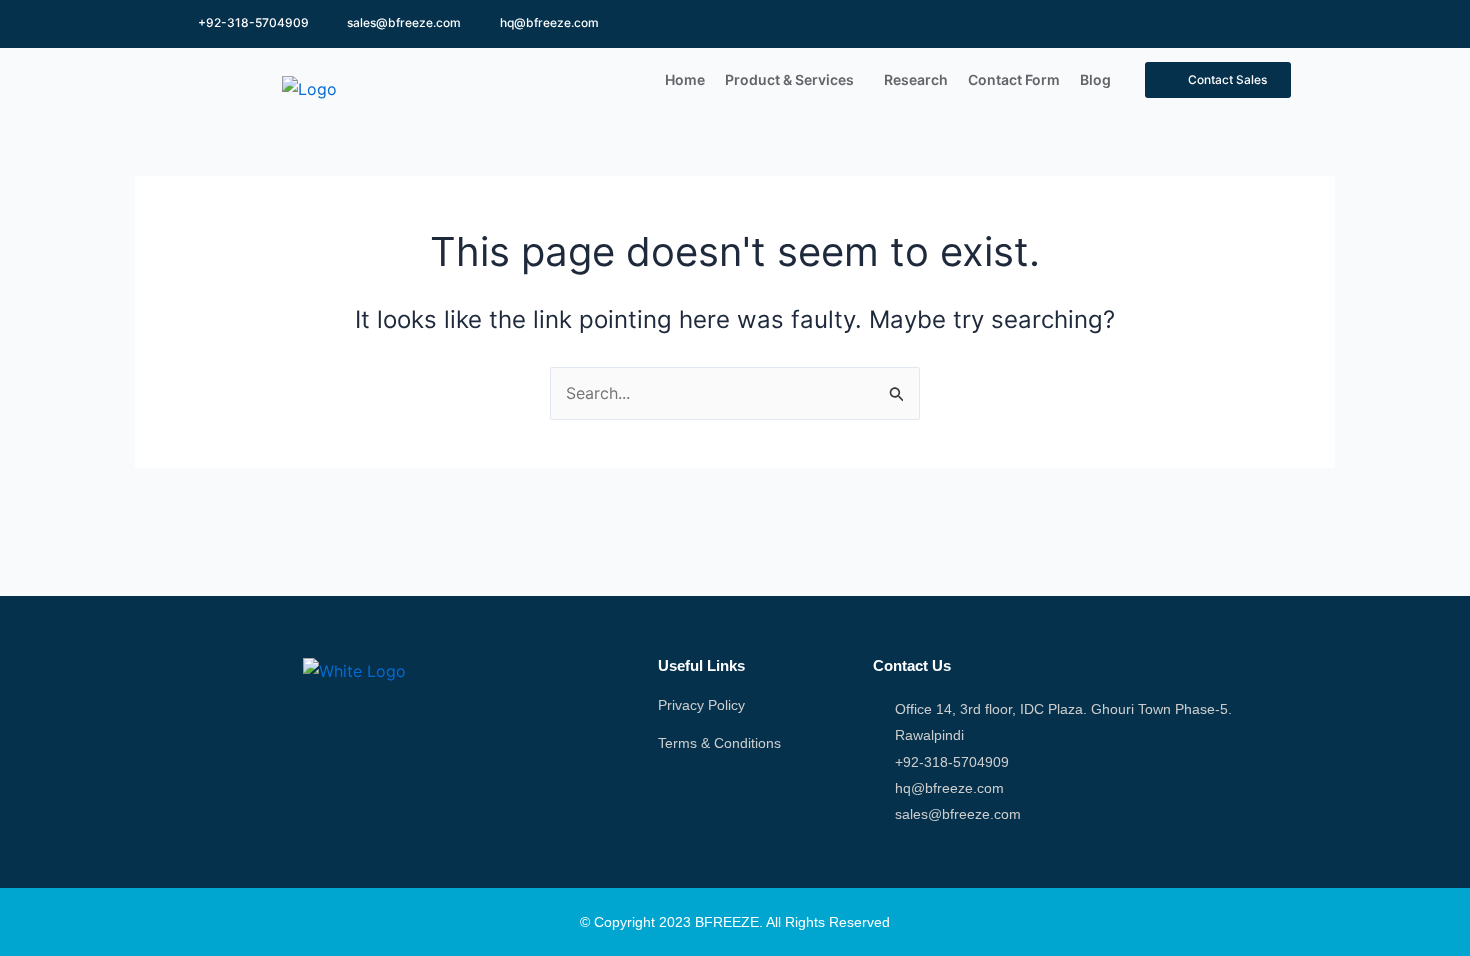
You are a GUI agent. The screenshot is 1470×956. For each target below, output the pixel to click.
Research (916, 79)
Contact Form (1014, 79)
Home (685, 79)
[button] (794, 80)
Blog (1095, 79)
